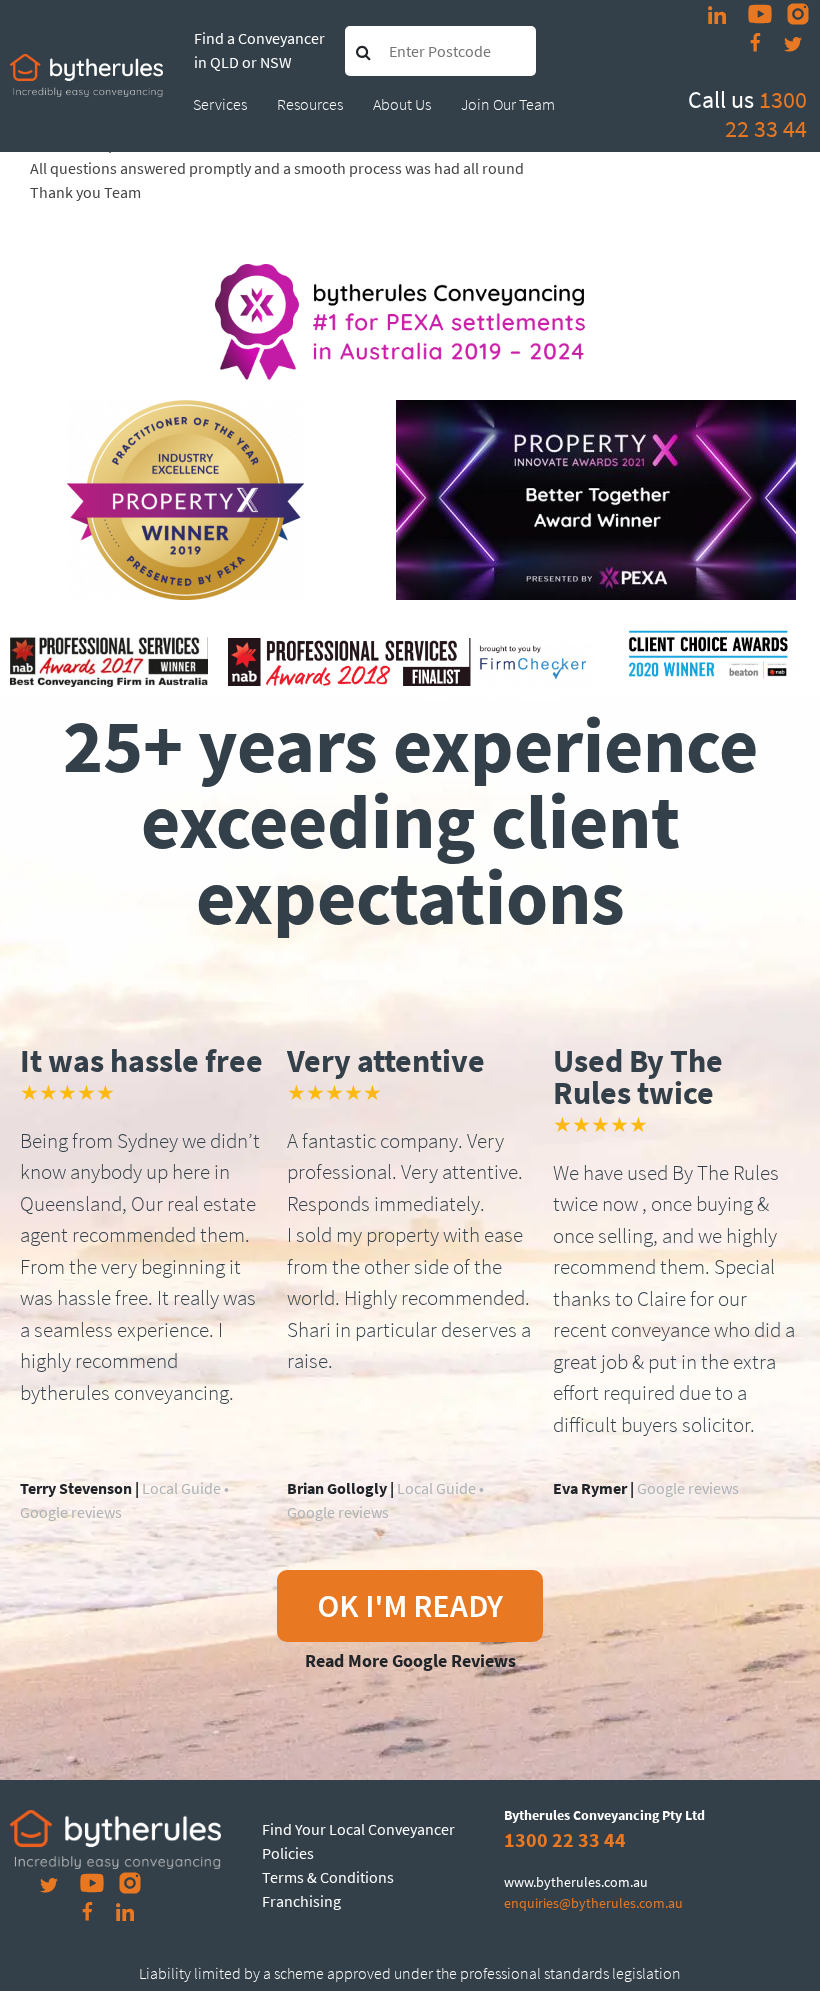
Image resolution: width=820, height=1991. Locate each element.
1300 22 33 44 (766, 114)
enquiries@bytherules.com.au (593, 1903)
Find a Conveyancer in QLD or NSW (259, 50)
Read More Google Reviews (410, 1660)
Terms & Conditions (328, 1877)
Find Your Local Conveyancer (358, 1829)
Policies (288, 1853)
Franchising (301, 1901)
